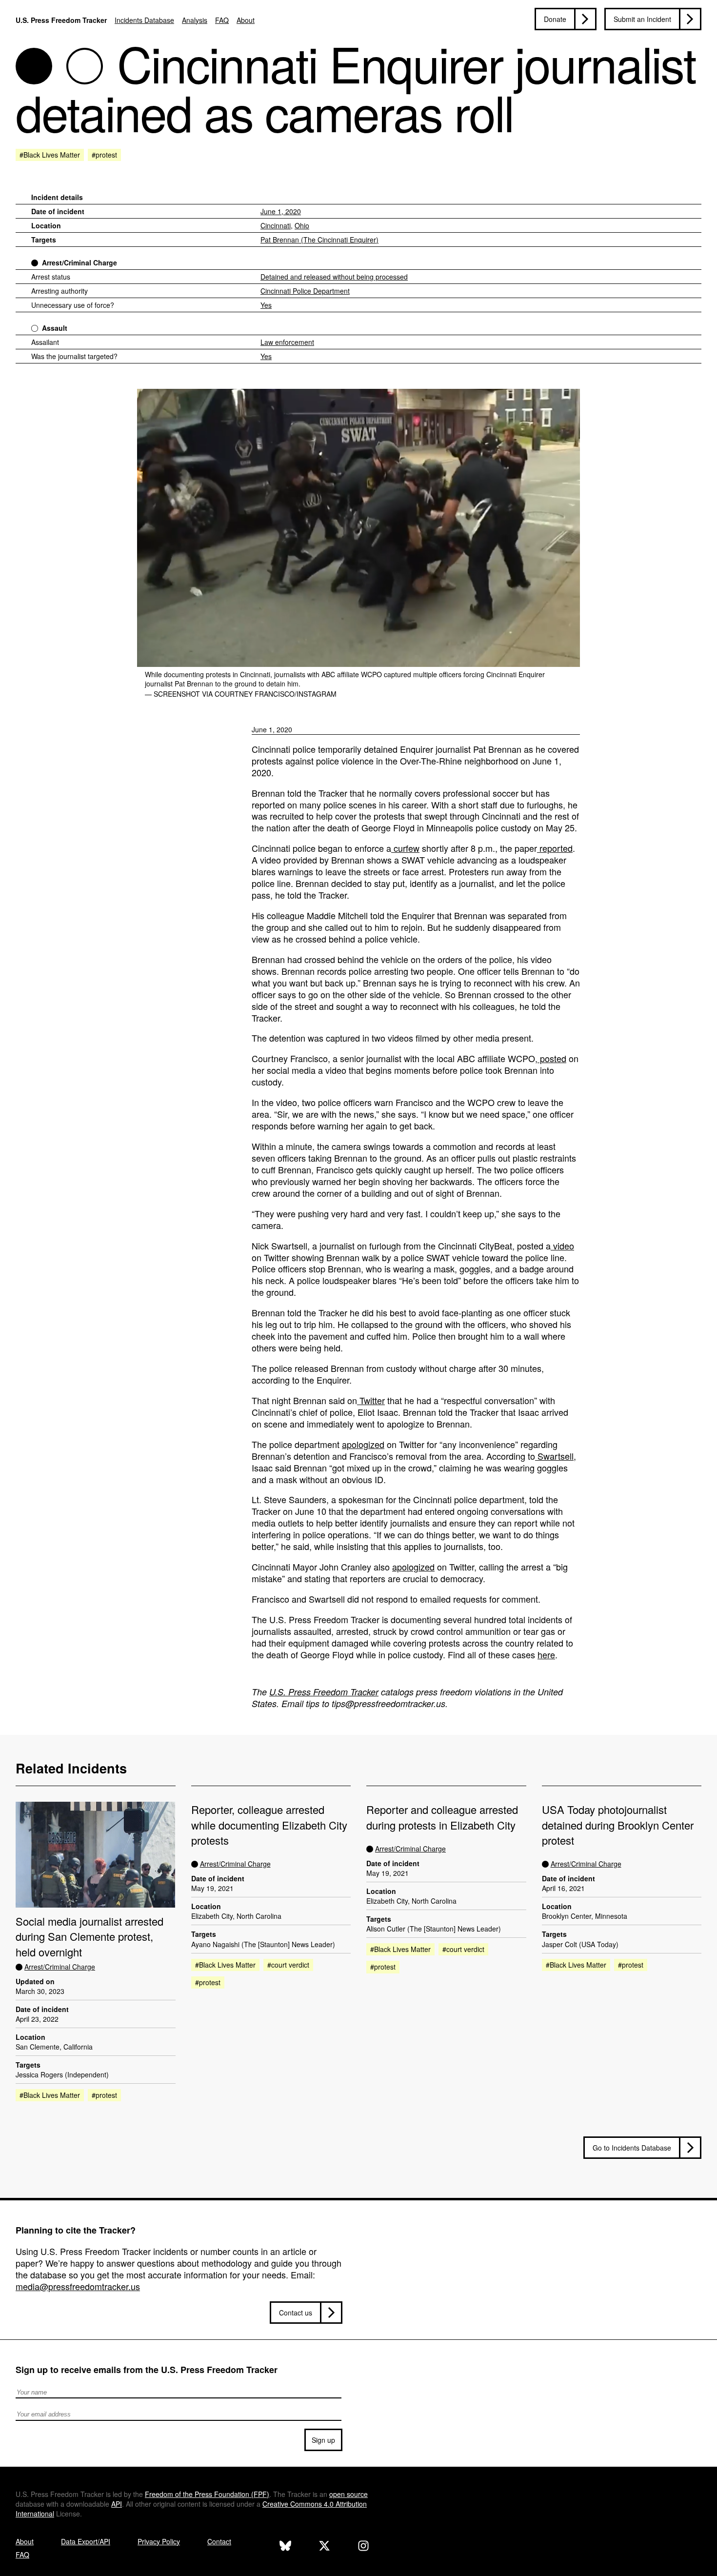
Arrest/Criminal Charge (80, 262)
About (246, 20)
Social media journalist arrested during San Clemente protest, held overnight (90, 1936)
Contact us (296, 2313)
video (562, 1246)
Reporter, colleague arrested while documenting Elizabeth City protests (269, 1825)
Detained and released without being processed (334, 277)
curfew (405, 848)
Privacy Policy (159, 2541)
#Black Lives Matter (50, 155)
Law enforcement (287, 342)
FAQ (222, 20)
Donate (555, 19)
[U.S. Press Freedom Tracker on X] (324, 2547)
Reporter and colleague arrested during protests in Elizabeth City (442, 1817)
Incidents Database (144, 20)
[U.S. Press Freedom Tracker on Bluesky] (285, 2547)
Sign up (323, 2440)
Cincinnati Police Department (305, 291)
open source (349, 2494)
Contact (219, 2541)
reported (555, 848)
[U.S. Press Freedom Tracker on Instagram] (363, 2547)
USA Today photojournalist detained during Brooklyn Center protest (618, 1825)
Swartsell (554, 1456)
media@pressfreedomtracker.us (78, 2286)
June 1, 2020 (281, 211)
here (546, 1654)
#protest (104, 155)
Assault (55, 328)
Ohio (302, 225)
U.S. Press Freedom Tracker (61, 20)
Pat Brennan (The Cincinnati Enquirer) (319, 240)
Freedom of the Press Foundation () (207, 2494)
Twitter (371, 1400)
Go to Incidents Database (632, 2148)
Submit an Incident (642, 19)
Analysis (195, 20)
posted (552, 1058)
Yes (266, 305)
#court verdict (288, 1965)
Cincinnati (276, 225)
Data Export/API (86, 2541)
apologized (363, 1444)
